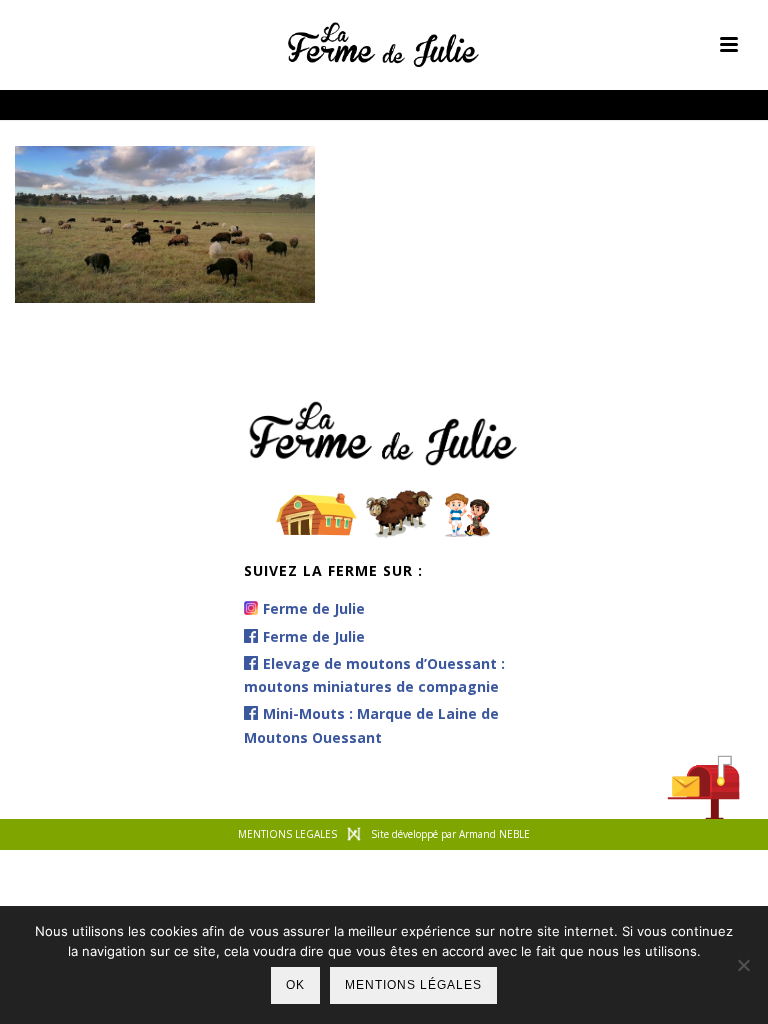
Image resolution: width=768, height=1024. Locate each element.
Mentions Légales (413, 985)
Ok (295, 985)
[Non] (743, 965)
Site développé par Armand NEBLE (450, 834)
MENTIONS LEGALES (287, 834)
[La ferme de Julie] (384, 45)
